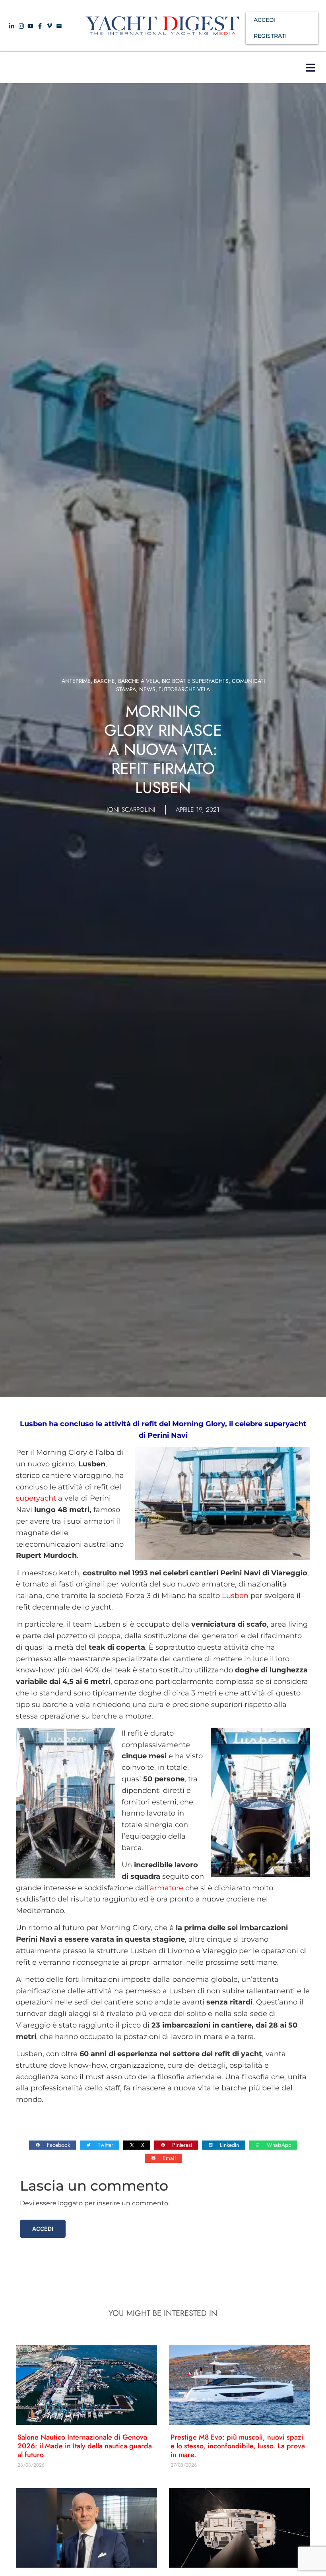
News (147, 689)
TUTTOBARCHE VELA (184, 689)
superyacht (36, 1498)
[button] (310, 67)
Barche (104, 681)
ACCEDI (265, 20)
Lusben (235, 1596)
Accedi (43, 2229)
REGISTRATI (270, 36)
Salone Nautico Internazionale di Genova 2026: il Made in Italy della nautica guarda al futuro (85, 2446)
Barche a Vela (138, 681)
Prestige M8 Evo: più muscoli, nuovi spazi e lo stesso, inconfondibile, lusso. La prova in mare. (238, 2446)
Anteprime (76, 681)
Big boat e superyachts (195, 681)
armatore (167, 1888)
